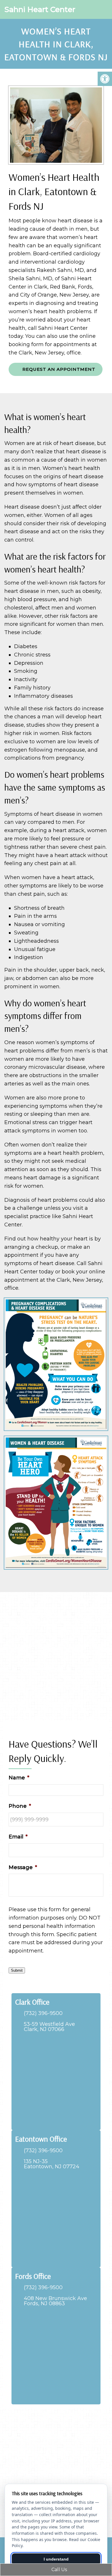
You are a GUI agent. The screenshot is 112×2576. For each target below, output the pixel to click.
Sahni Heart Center (40, 9)
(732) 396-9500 (43, 2013)
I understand (56, 2559)
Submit (17, 1970)
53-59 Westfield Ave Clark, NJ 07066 (49, 2027)
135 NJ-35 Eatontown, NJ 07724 (52, 2164)
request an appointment (58, 369)
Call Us (59, 2570)
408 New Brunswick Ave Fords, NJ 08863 (55, 2301)
